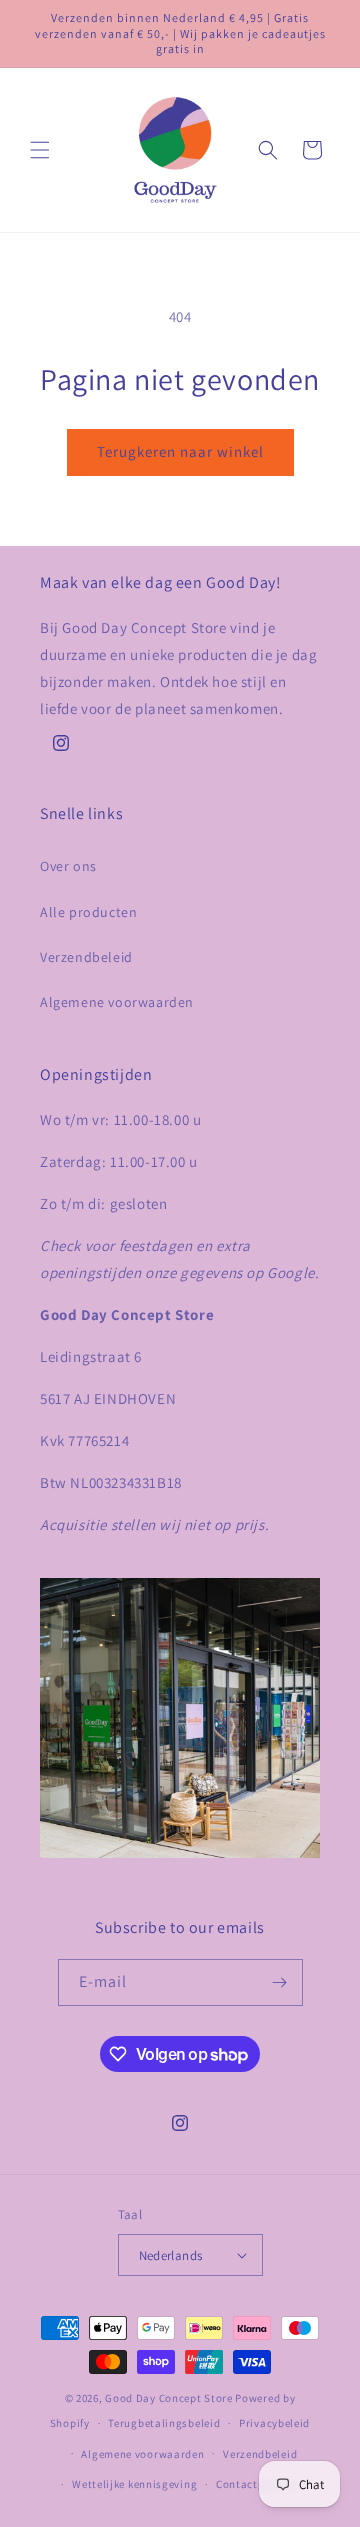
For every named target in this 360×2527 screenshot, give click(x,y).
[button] (40, 150)
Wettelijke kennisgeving (134, 2484)
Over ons (68, 866)
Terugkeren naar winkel (180, 451)
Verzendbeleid (86, 957)
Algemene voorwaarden (117, 1002)
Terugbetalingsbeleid (164, 2423)
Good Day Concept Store (168, 2398)
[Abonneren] (280, 1982)
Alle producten (88, 912)
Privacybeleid (274, 2423)
